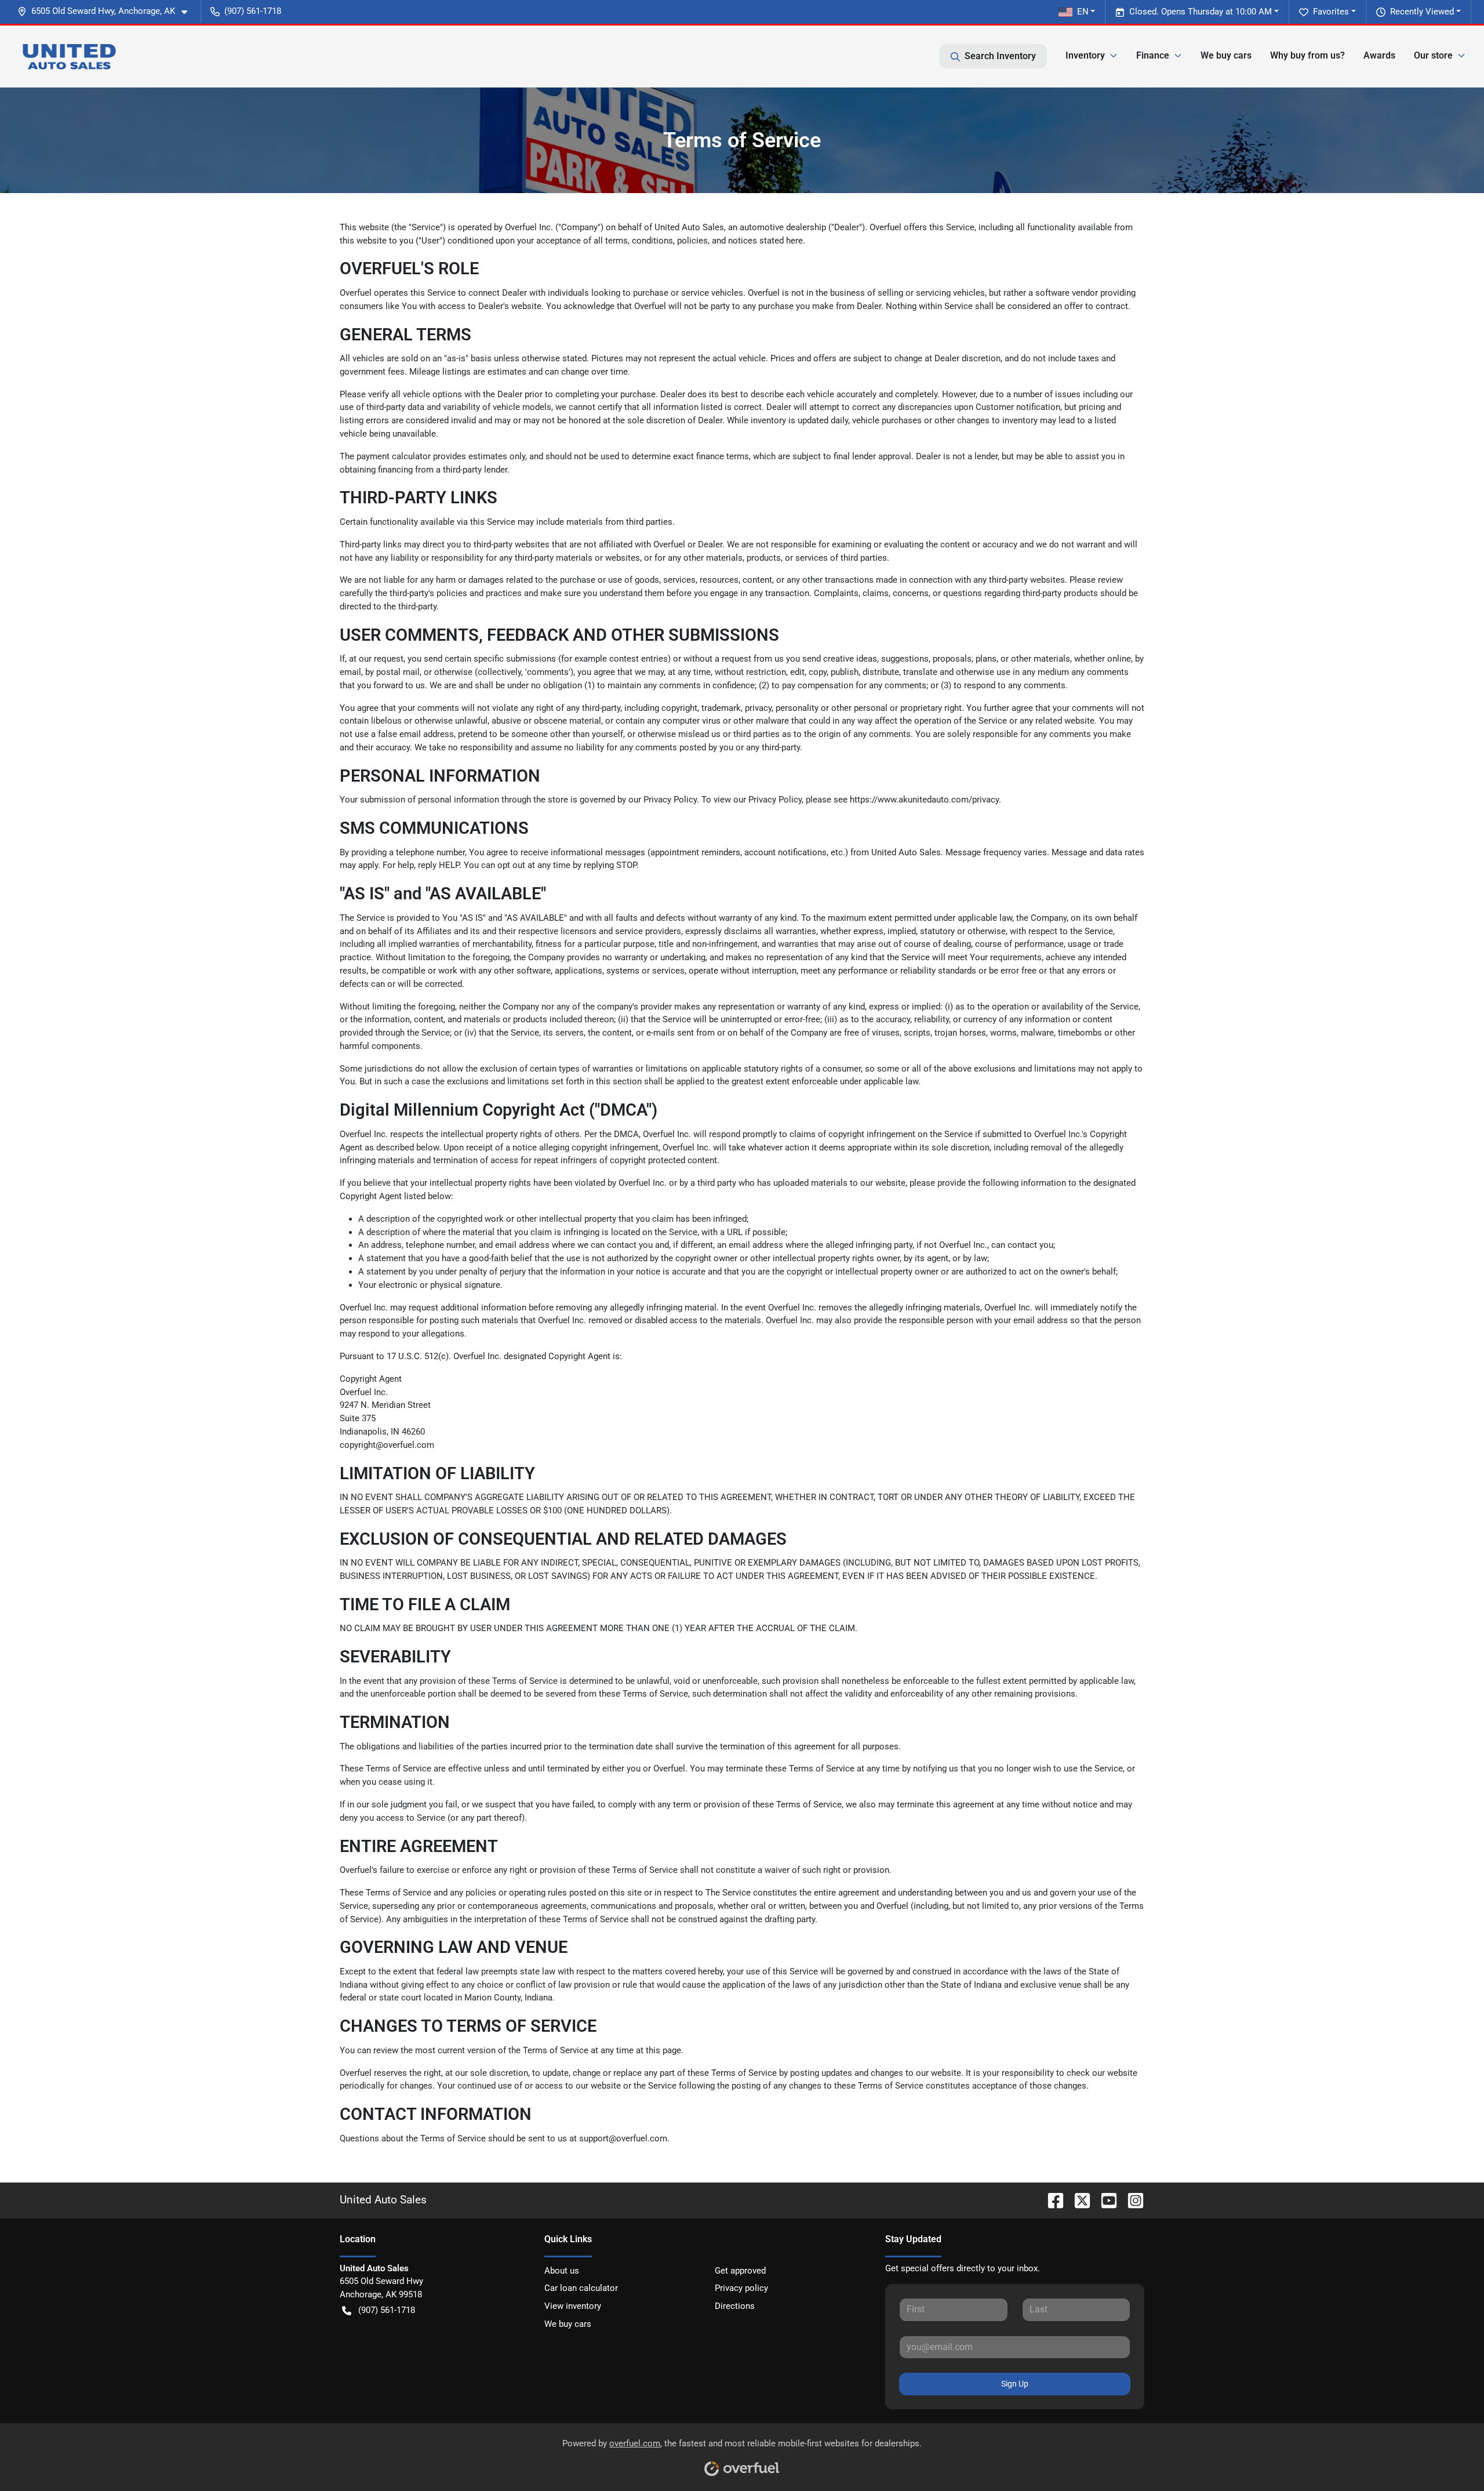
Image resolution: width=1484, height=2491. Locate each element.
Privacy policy (741, 2288)
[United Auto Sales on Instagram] (1131, 2200)
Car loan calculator (581, 2288)
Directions (735, 2306)
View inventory (573, 2306)
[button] (107, 11)
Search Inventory (1000, 56)
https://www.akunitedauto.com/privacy (924, 800)
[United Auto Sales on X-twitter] (1078, 2200)
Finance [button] (1153, 55)
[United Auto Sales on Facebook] (1051, 2200)
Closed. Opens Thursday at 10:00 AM (1201, 12)
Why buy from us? (1307, 55)
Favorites (1331, 12)
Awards (1379, 55)
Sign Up (1015, 2384)
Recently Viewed (1422, 12)
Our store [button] (1433, 55)
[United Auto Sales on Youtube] (1104, 2200)
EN (1083, 12)
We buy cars (1226, 55)
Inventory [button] (1085, 55)
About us (562, 2271)
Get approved (740, 2271)
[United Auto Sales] (69, 56)
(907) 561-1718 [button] (253, 11)
